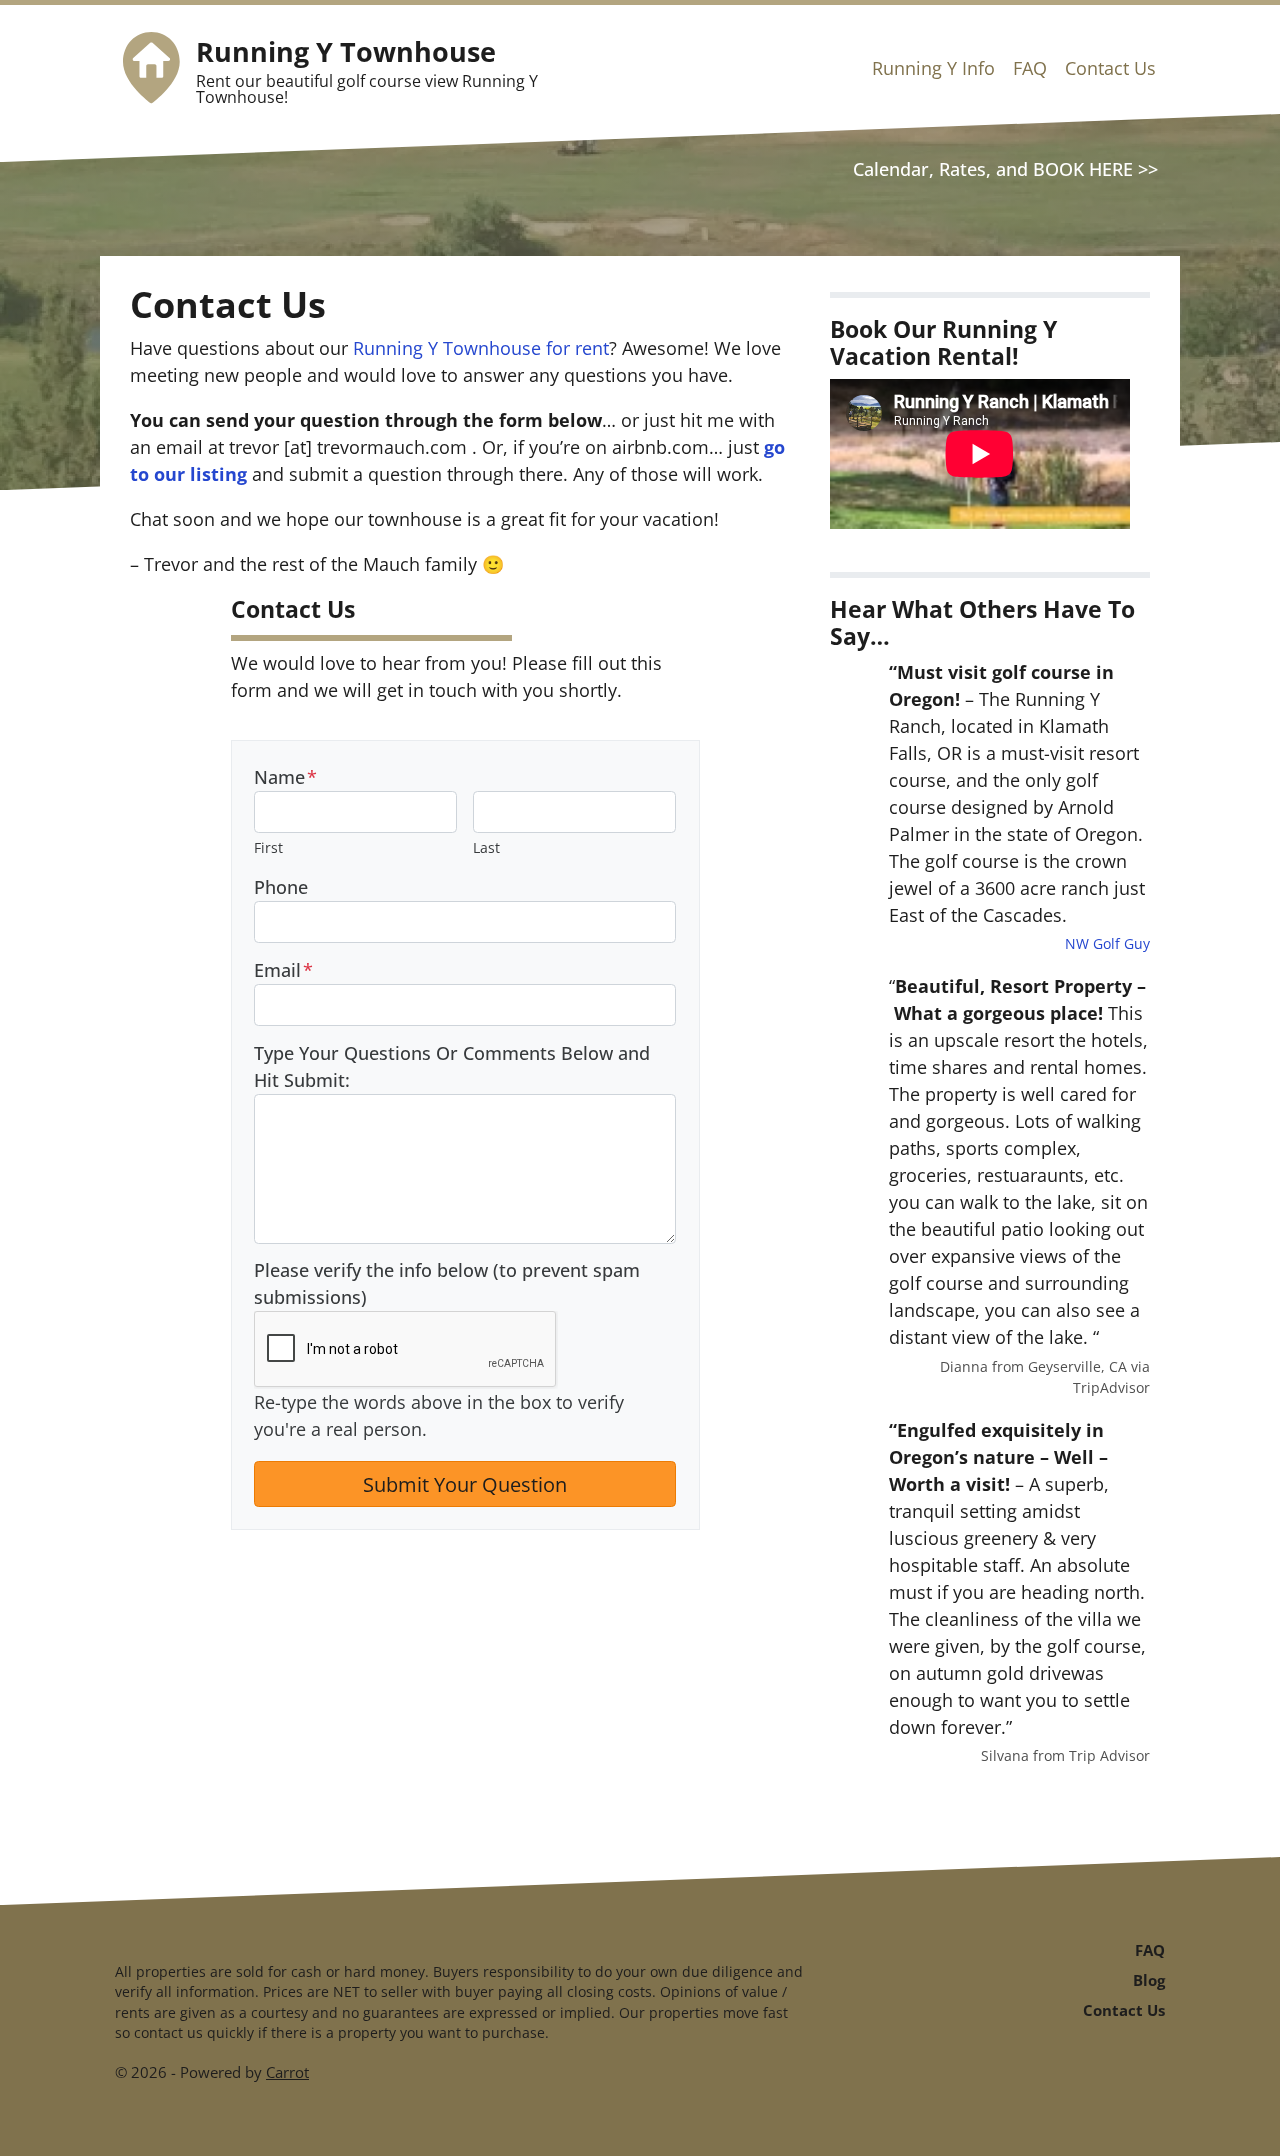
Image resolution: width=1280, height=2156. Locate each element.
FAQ (1030, 68)
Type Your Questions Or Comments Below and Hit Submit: (452, 1066)
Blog (1149, 1980)
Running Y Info (933, 68)
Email (283, 970)
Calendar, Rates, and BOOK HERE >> (1005, 169)
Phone (281, 887)
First (268, 847)
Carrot (287, 2072)
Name (285, 777)
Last (486, 847)
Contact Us (1110, 68)
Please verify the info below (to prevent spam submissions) (447, 1283)
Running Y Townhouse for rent (481, 348)
